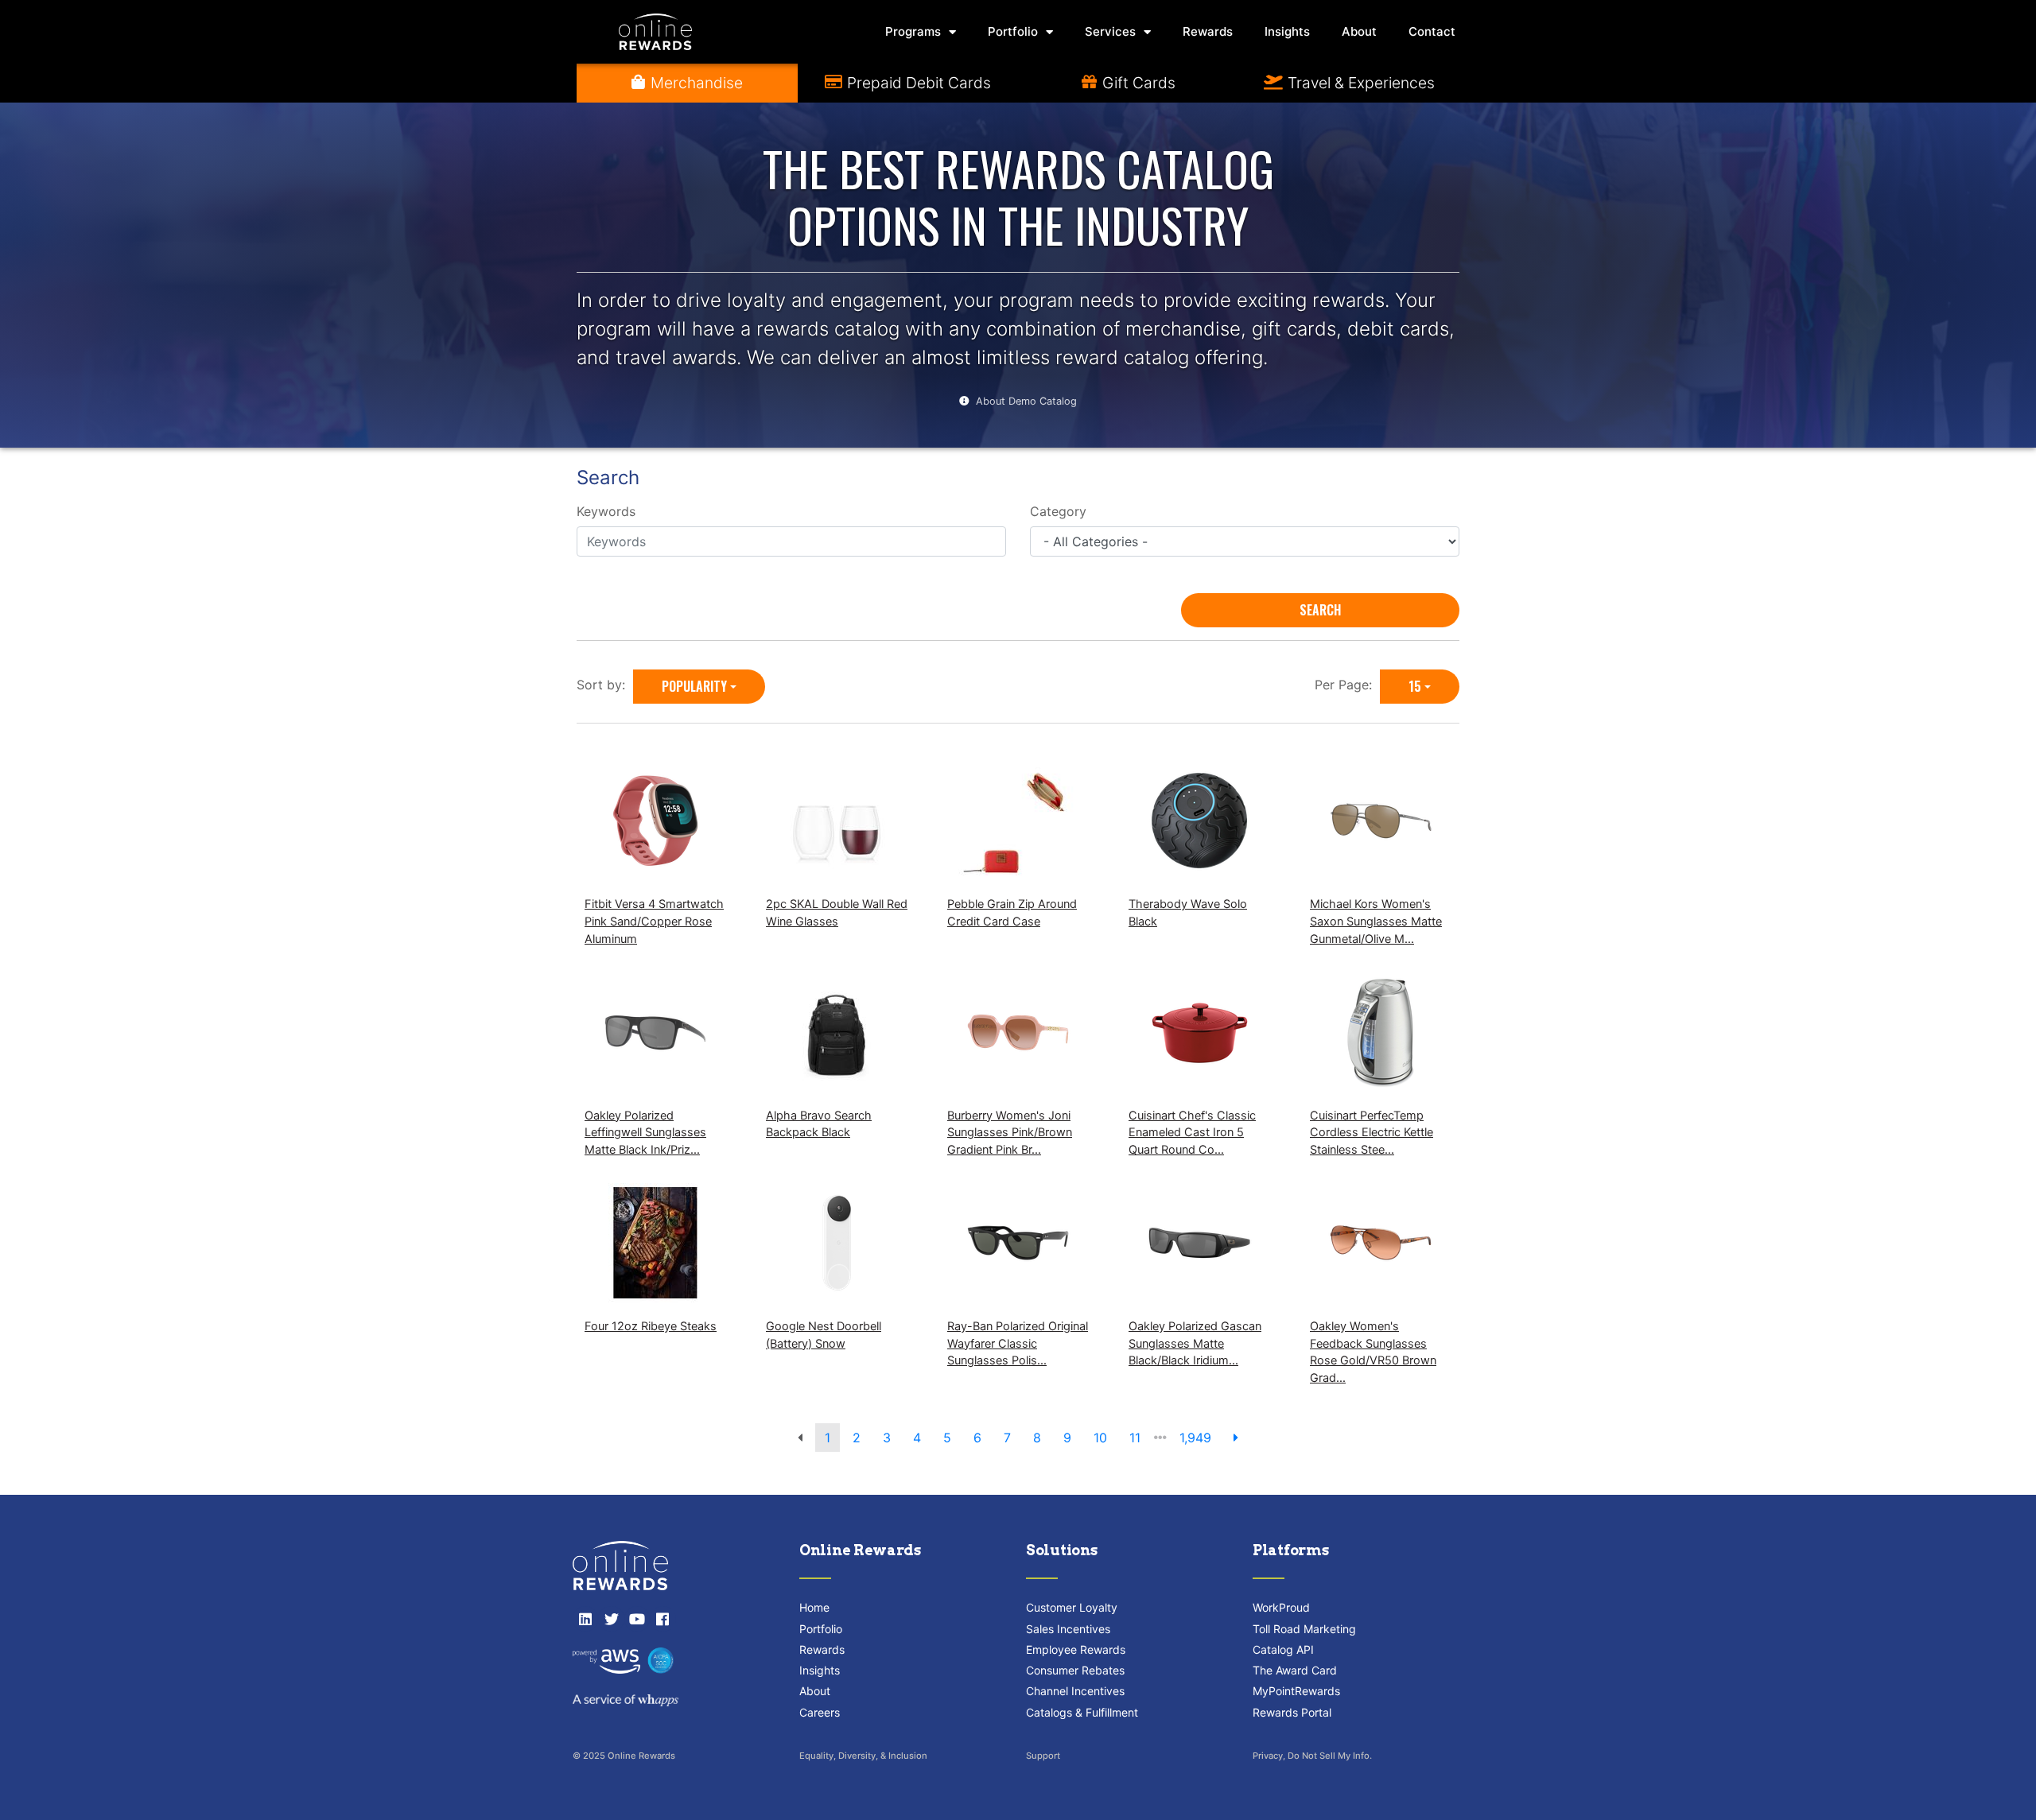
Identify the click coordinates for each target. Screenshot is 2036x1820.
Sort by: (605, 685)
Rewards (1208, 31)
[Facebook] (662, 1619)
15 (1415, 686)
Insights (1287, 31)
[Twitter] (611, 1619)
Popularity (694, 686)
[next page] (1236, 1438)
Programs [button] (913, 31)
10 (1100, 1438)
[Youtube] (637, 1619)
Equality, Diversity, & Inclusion (863, 1756)
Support (1043, 1756)
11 (1135, 1438)
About (1359, 31)
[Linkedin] (585, 1619)
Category (1058, 511)
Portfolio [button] (1013, 31)
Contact (1432, 31)
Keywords (606, 511)
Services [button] (1110, 31)
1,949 (1195, 1438)
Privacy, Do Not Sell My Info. (1312, 1756)
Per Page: (1347, 685)
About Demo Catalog (1026, 401)
